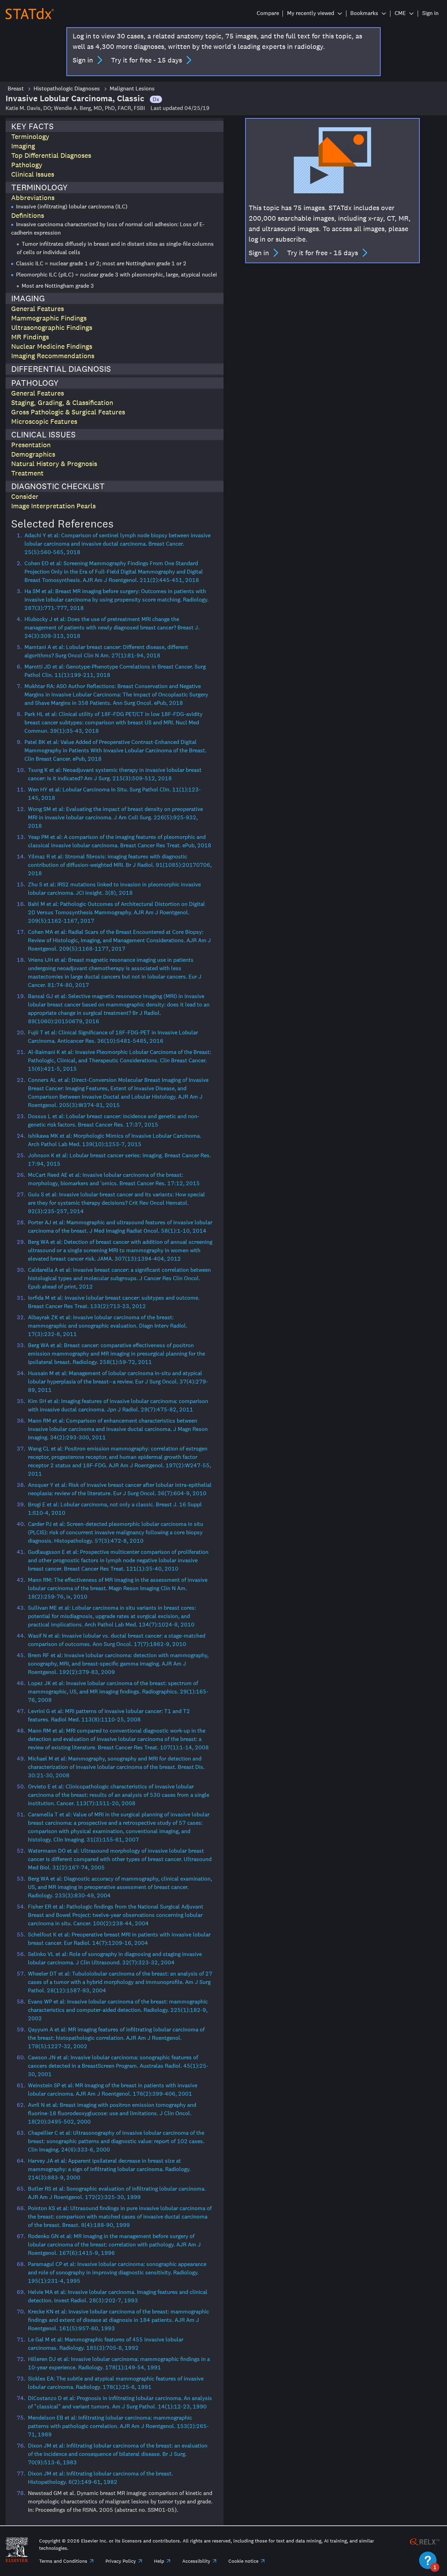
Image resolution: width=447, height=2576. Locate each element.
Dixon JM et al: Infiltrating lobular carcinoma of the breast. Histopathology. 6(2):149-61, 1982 (100, 2478)
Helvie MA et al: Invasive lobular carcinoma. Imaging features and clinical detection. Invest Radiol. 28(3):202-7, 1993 (118, 2296)
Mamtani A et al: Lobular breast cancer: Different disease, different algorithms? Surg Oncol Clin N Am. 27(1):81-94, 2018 (106, 651)
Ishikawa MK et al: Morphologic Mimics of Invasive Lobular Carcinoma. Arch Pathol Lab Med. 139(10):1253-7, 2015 (115, 1140)
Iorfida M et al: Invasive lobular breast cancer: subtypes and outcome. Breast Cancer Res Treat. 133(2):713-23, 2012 (114, 1302)
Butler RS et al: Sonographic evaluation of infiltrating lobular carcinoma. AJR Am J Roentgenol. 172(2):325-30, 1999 (117, 2193)
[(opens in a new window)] (425, 2541)
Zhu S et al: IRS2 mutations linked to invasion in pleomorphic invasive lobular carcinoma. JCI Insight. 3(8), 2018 (114, 889)
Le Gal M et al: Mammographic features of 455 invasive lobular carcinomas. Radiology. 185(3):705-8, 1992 (106, 2344)
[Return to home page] (30, 13)
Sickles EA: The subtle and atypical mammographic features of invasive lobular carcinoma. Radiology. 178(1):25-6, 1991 (116, 2383)
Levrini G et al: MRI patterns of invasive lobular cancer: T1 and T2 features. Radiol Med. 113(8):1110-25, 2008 (109, 1715)
